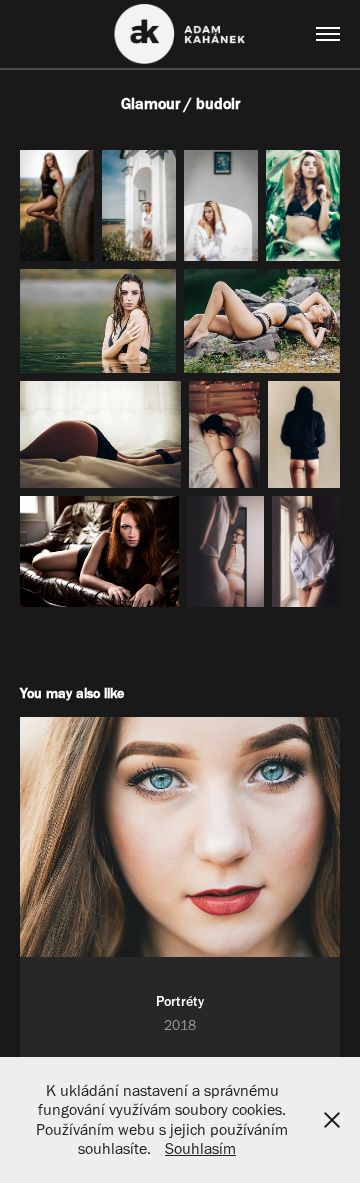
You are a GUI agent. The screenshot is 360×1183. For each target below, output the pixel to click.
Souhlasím (200, 1148)
